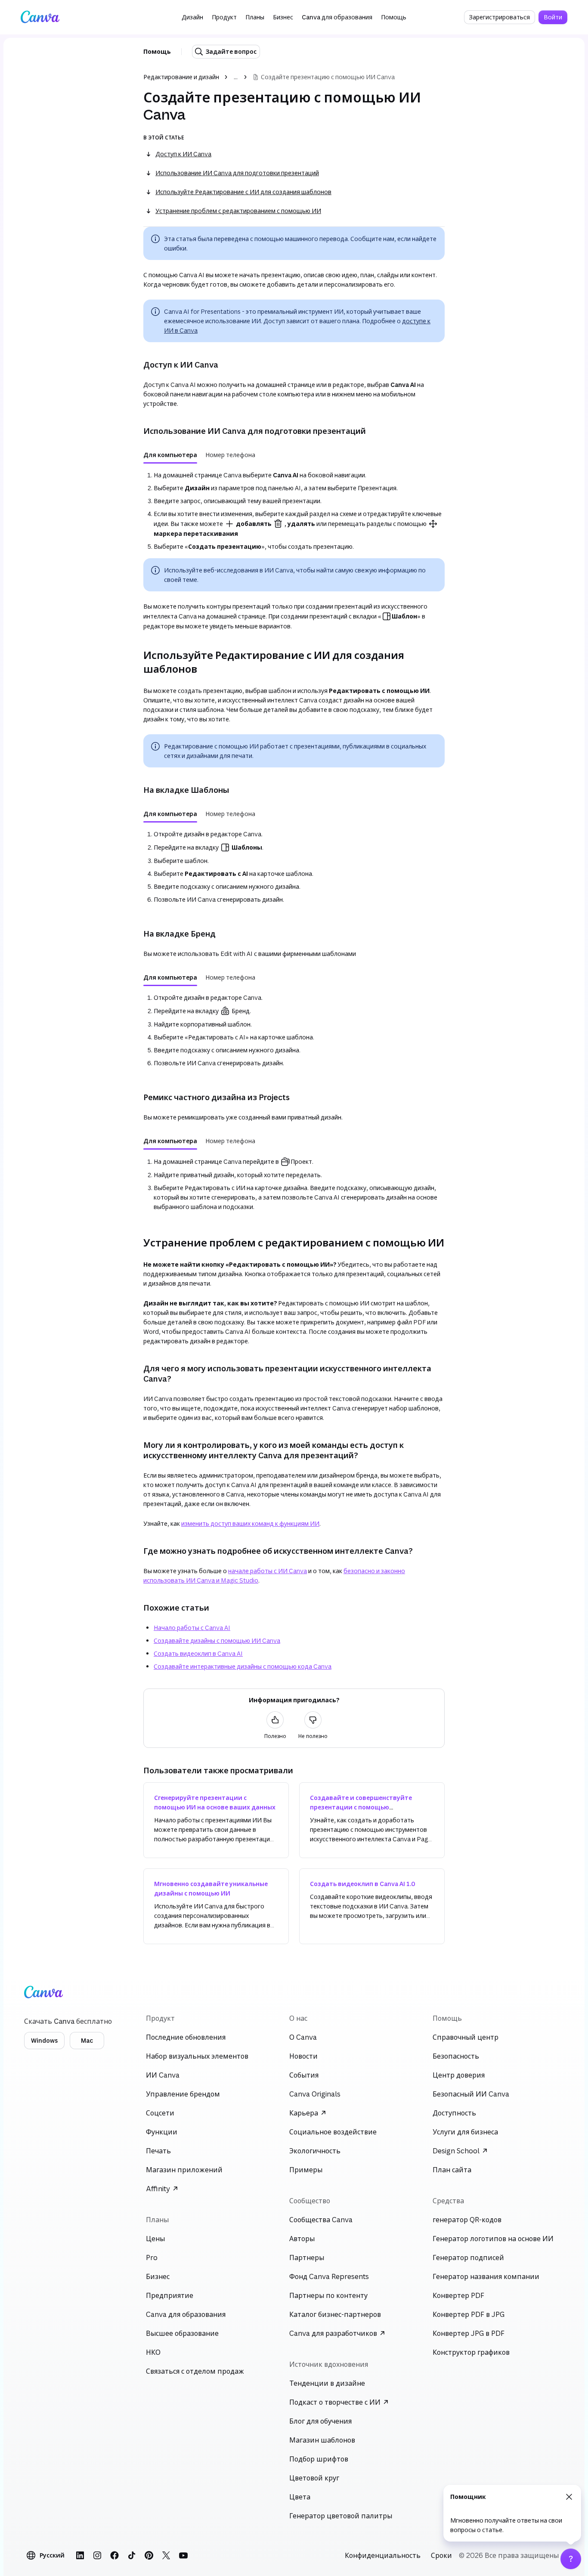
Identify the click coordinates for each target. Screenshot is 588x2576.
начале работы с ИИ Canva (268, 1571)
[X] (166, 2555)
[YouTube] (183, 2555)
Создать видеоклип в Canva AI (198, 1653)
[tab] (170, 455)
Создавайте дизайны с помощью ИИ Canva (217, 1641)
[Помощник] (571, 2559)
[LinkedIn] (80, 2555)
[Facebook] (115, 2555)
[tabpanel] (294, 511)
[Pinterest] (149, 2555)
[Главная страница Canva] (40, 17)
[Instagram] (97, 2555)
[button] (192, 17)
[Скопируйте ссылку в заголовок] (136, 365)
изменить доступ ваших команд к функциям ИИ (250, 1523)
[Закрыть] (569, 2497)
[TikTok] (132, 2555)
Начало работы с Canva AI (192, 1628)
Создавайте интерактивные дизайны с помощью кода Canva (243, 1666)
